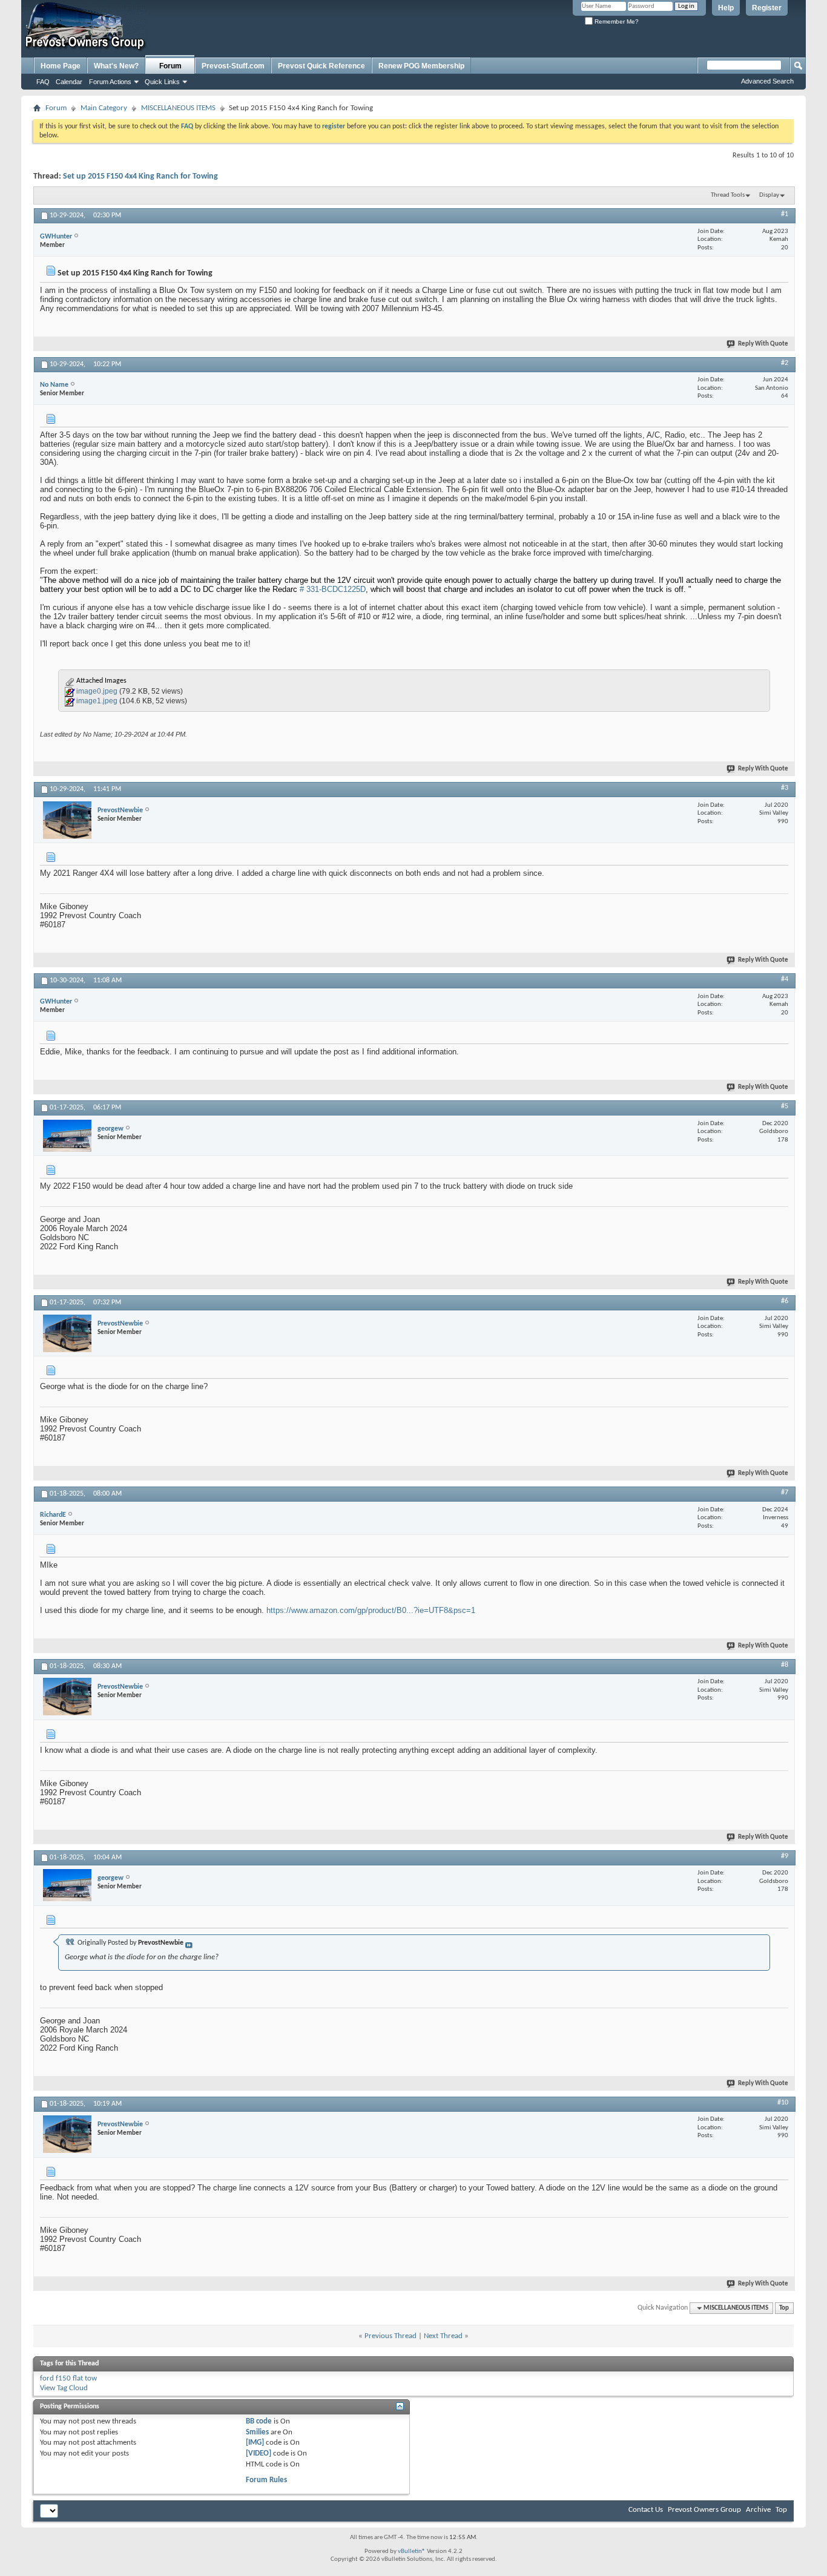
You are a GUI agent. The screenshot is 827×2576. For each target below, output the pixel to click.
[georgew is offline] (67, 1136)
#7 (785, 1493)
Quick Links (162, 82)
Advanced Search (767, 81)
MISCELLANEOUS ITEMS (178, 108)
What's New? (116, 66)
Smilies (257, 2432)
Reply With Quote (763, 344)
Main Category (104, 108)
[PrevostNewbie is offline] (67, 820)
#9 (785, 1856)
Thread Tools (728, 195)
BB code (259, 2421)
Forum (170, 66)
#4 (785, 979)
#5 (785, 1106)
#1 (785, 214)
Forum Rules (266, 2480)
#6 (785, 1301)
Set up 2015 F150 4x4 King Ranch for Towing (140, 176)
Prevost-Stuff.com (233, 66)
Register (767, 8)
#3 (785, 788)
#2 (785, 363)
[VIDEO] (259, 2453)
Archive (758, 2510)
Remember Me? (616, 21)
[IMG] (255, 2443)
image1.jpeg (97, 701)
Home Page (61, 66)
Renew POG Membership (421, 66)
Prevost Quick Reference (321, 66)
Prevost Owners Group (704, 2510)
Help (726, 8)
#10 (783, 2103)
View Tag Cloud (64, 2388)
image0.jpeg (97, 691)
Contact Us (646, 2510)
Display (769, 195)
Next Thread (443, 2336)
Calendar (69, 82)
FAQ (43, 82)
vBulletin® (412, 2551)
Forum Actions (110, 82)
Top (784, 2308)
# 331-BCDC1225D (333, 589)
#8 (785, 1665)
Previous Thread (390, 2336)
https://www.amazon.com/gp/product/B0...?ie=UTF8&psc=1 (371, 1610)
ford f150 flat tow (68, 2378)
